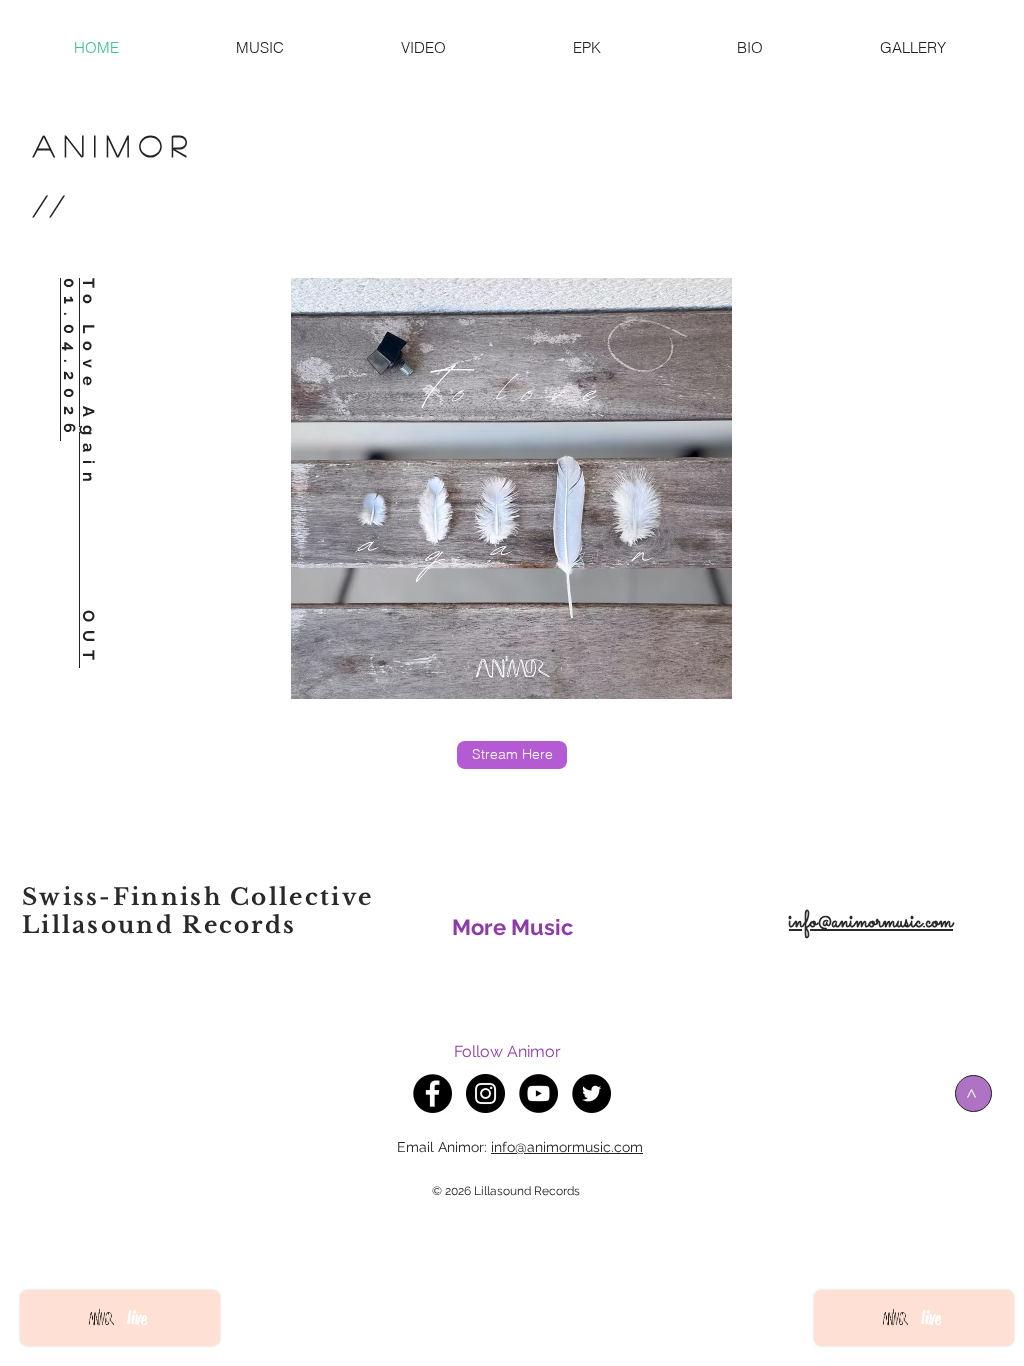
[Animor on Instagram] (485, 1093)
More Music (512, 927)
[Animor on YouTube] (538, 1093)
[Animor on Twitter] (591, 1093)
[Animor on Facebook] (432, 1093)
